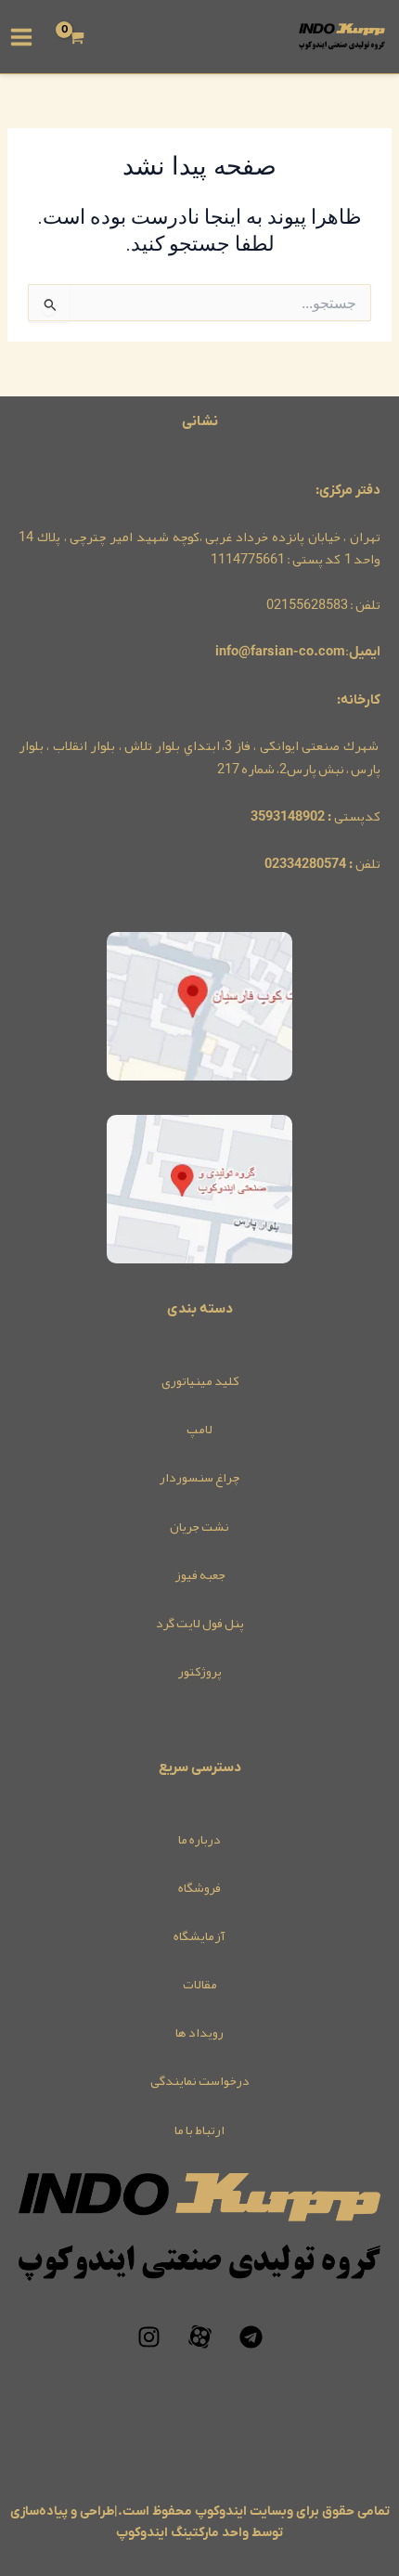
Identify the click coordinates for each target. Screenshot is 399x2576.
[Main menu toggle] (21, 36)
